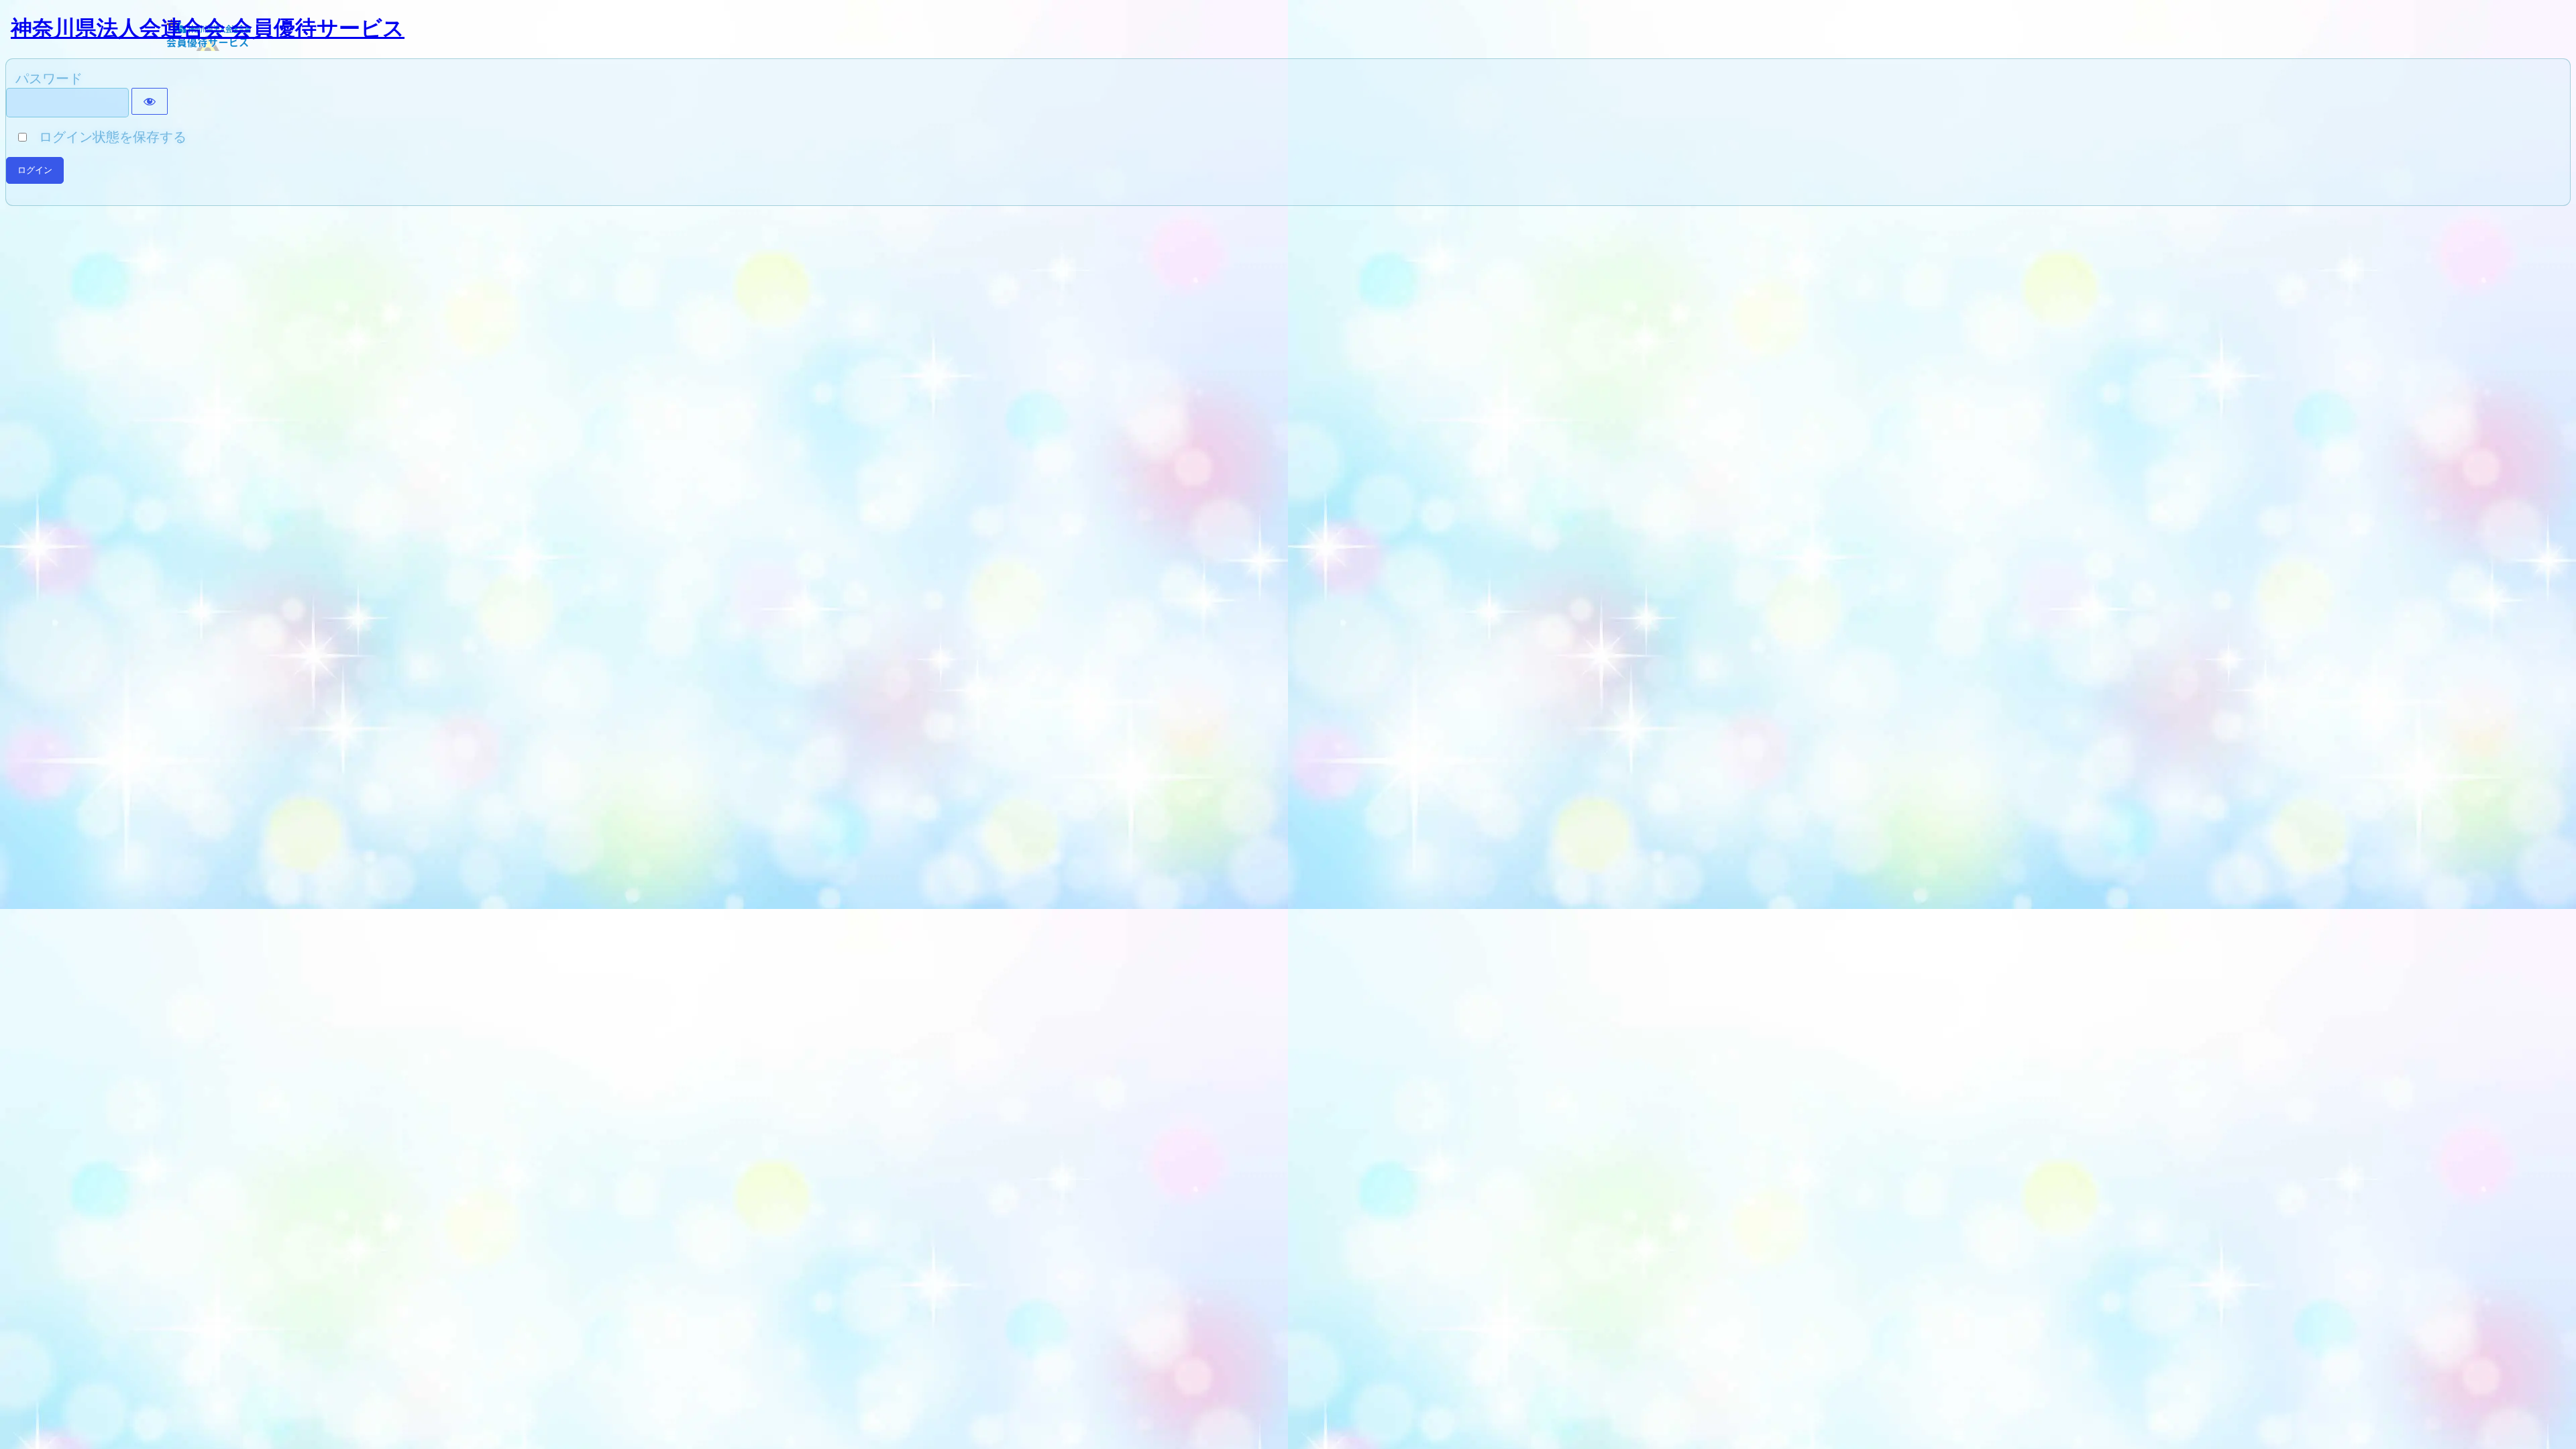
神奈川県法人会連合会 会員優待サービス (208, 28)
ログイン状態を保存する (108, 137)
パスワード (49, 78)
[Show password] (150, 101)
